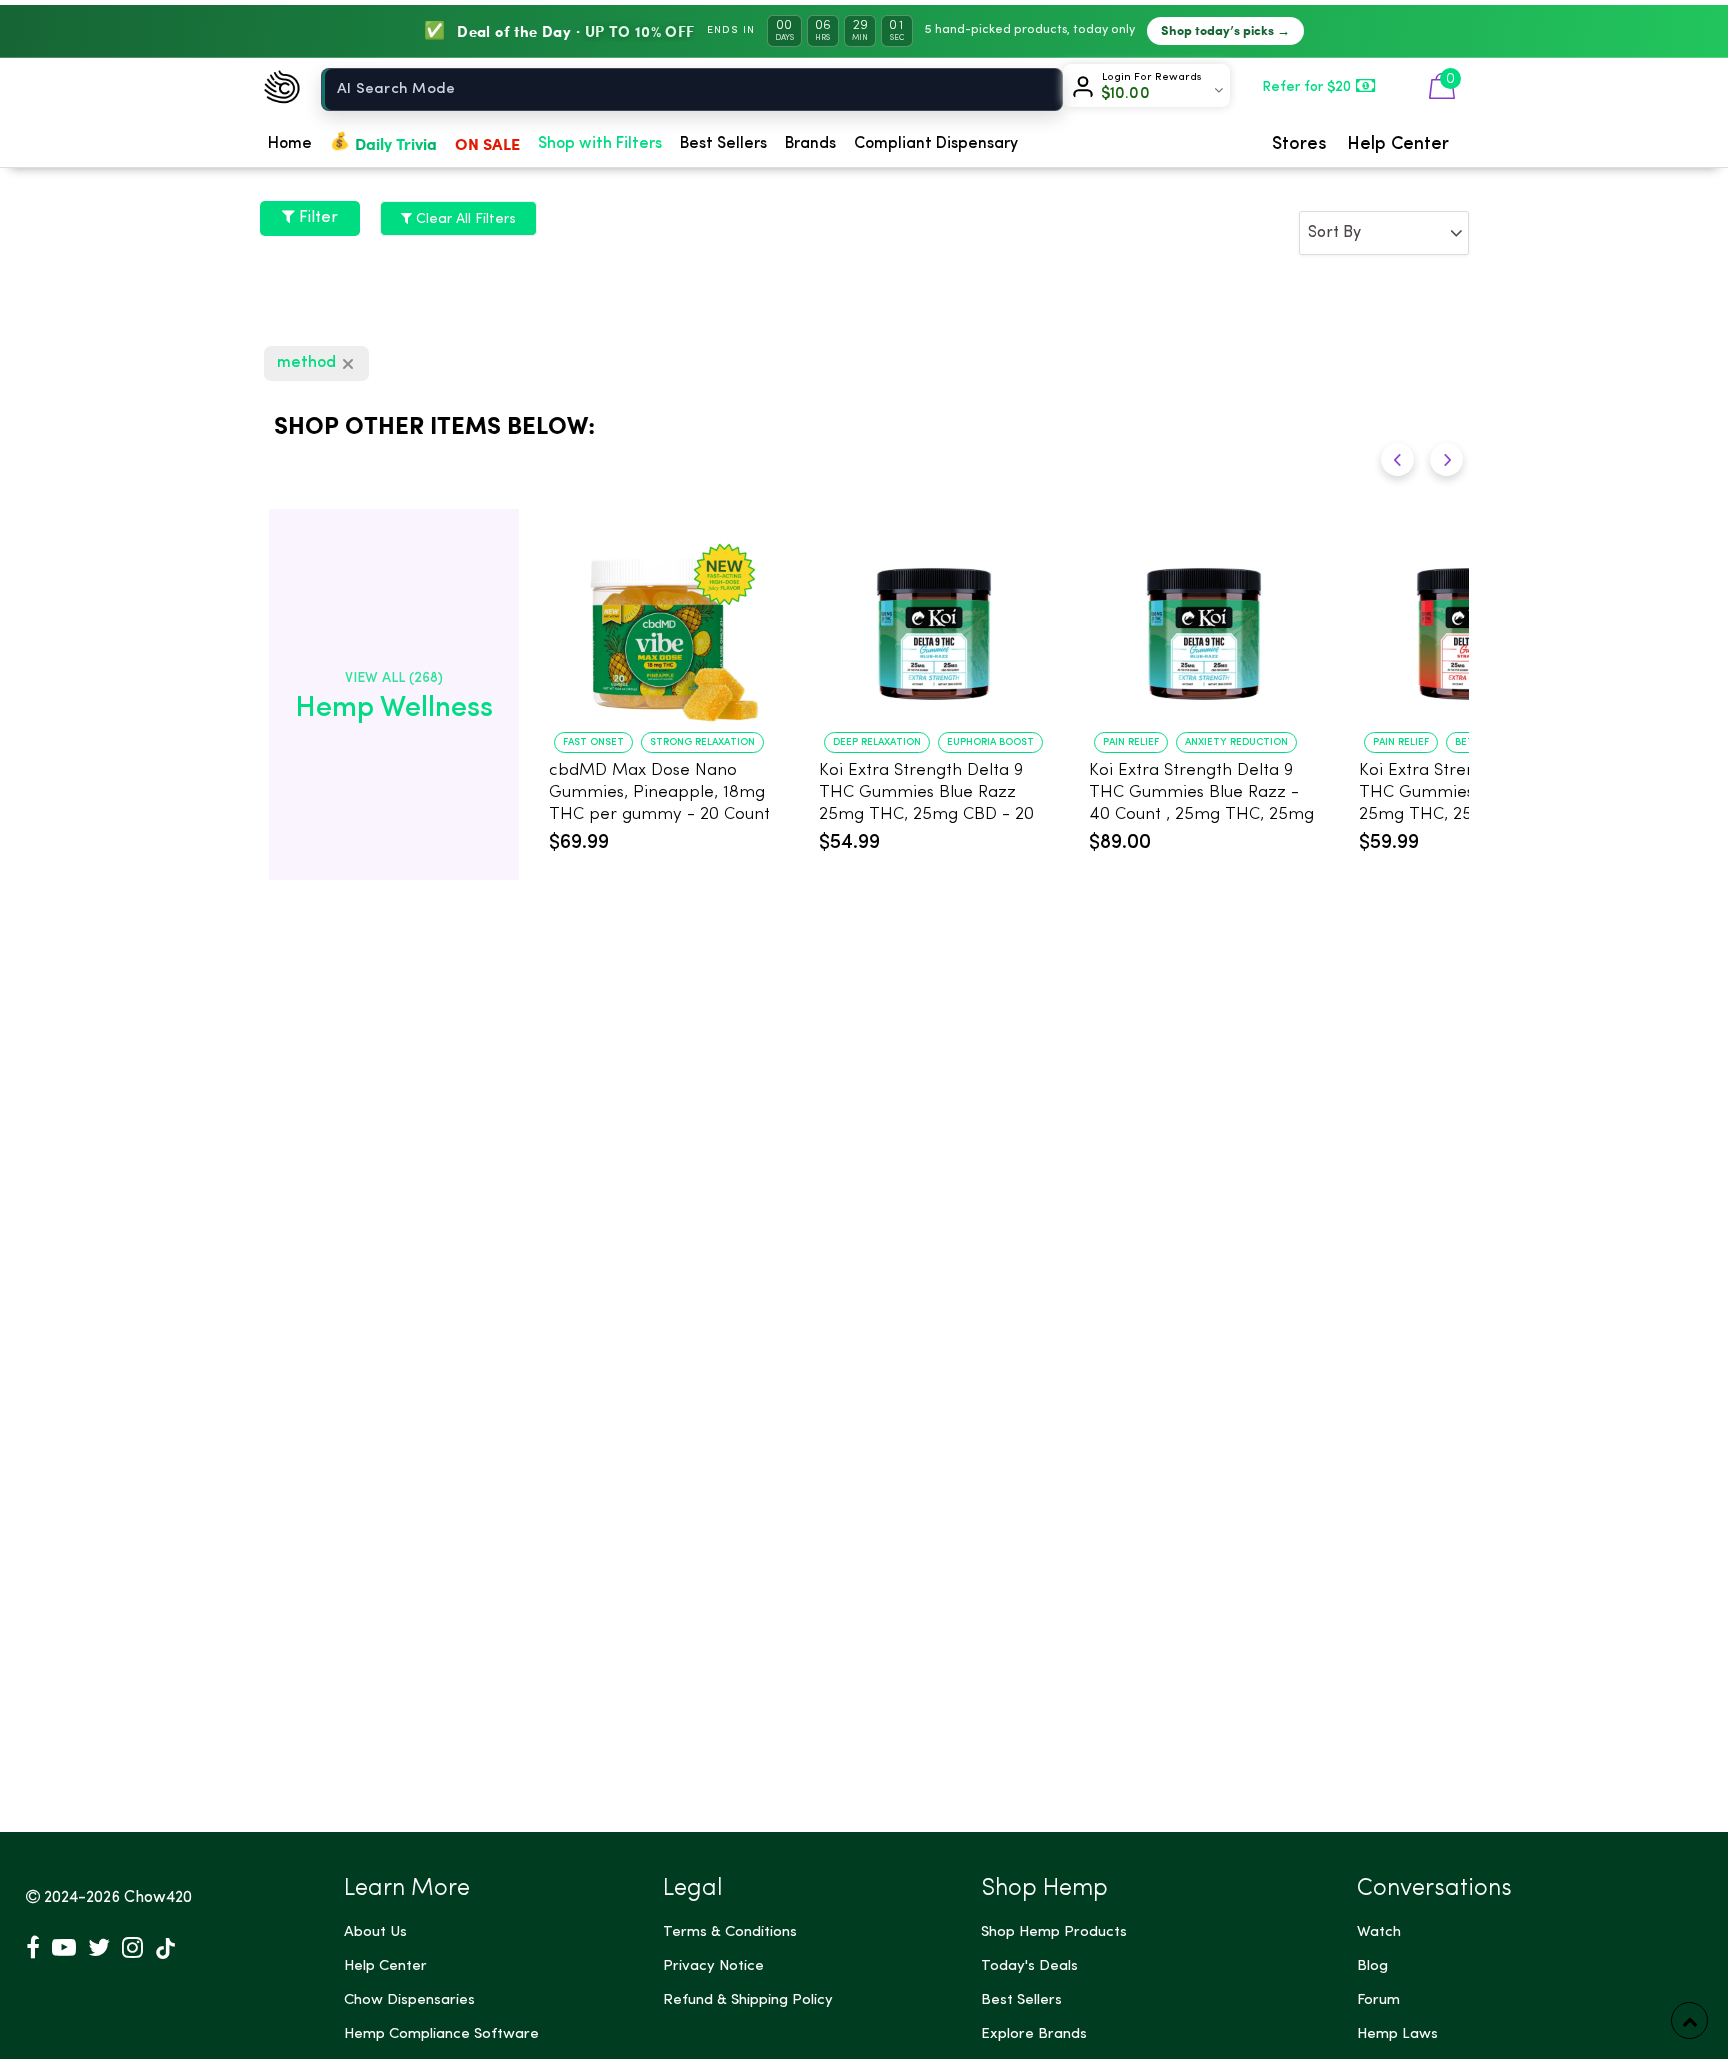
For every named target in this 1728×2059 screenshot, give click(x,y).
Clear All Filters (464, 219)
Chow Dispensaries (409, 2000)
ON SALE (487, 143)
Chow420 (158, 1898)
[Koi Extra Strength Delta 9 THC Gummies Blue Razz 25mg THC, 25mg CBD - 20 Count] (934, 624)
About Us (375, 1932)
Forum (1378, 2000)
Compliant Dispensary (936, 144)
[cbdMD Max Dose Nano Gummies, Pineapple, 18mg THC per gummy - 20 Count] (664, 624)
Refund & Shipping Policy (748, 2000)
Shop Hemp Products (1054, 1932)
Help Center (1398, 144)
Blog (1372, 1966)
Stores (1299, 144)
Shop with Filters (600, 144)
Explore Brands (1034, 2034)
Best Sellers (723, 144)
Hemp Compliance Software (441, 2034)
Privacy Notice (713, 1966)
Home (290, 144)
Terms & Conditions (730, 1932)
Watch (1379, 1932)
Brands (810, 144)
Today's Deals (1029, 1966)
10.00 (1125, 94)
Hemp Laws (1397, 2034)
